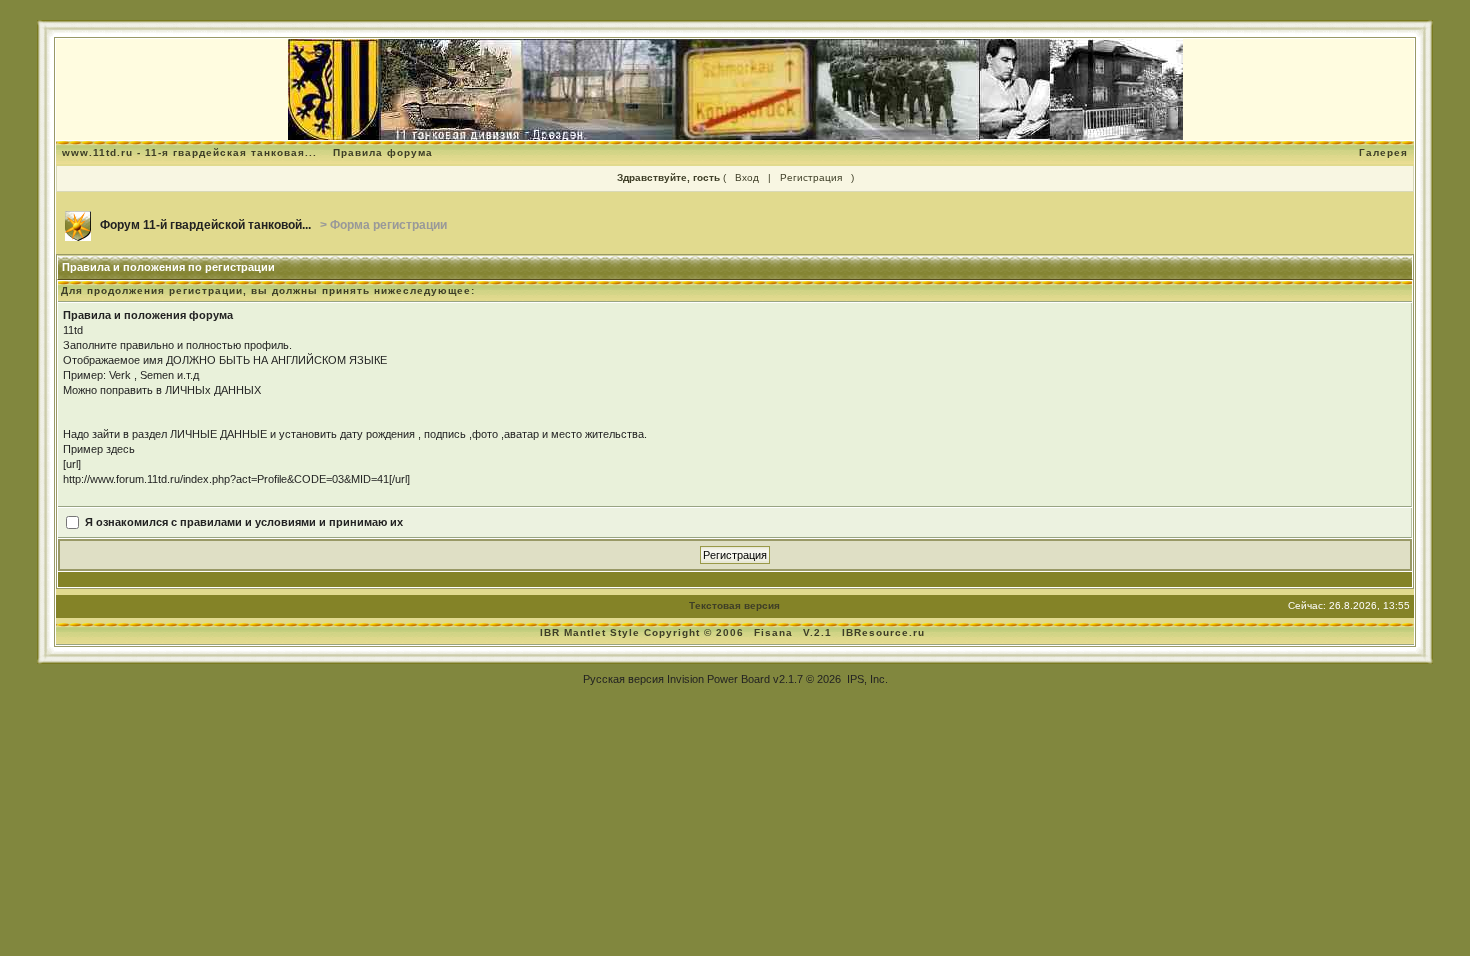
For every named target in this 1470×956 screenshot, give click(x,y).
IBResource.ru (883, 632)
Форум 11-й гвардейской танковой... (205, 225)
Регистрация (811, 177)
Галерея (1383, 152)
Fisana (775, 632)
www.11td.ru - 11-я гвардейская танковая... (189, 152)
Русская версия (623, 679)
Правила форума (383, 152)
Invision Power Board (718, 679)
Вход (747, 177)
